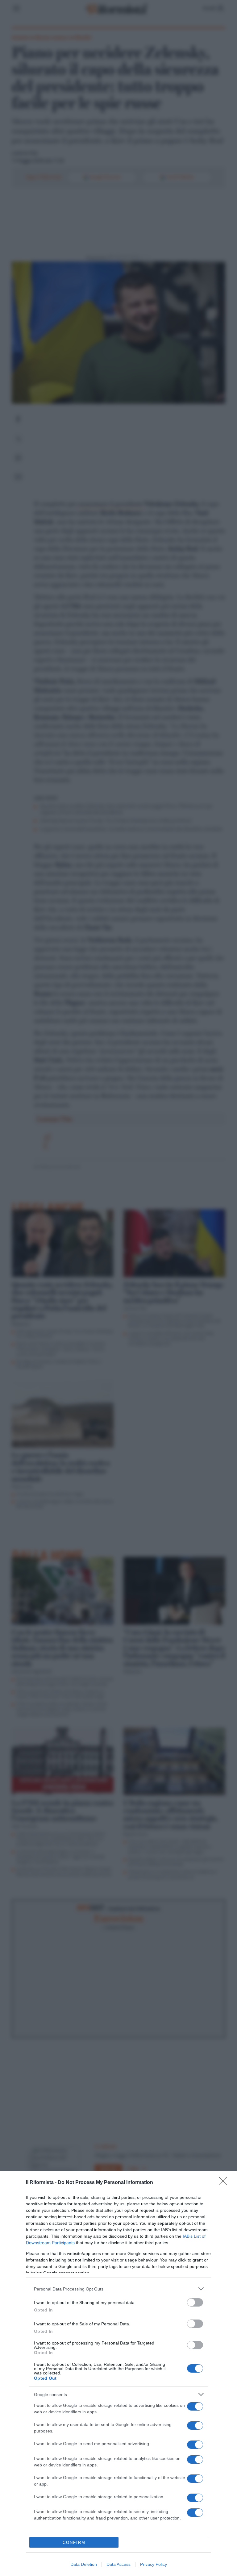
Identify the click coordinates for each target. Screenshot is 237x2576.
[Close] (225, 2183)
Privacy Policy (154, 2564)
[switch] (195, 2302)
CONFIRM (74, 2543)
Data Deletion (84, 2564)
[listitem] (118, 2289)
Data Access (118, 2564)
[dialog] (118, 2373)
